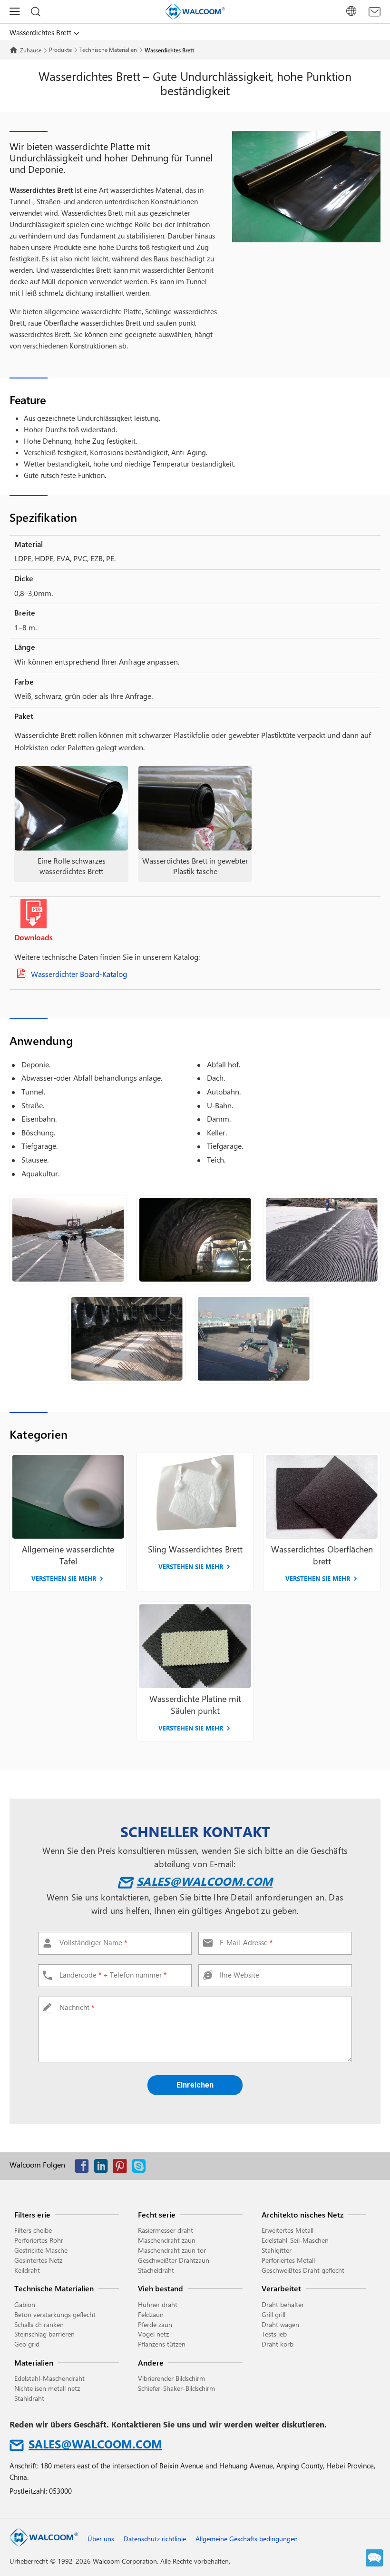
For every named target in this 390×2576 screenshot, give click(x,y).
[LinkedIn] (103, 2168)
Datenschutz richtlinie (155, 2539)
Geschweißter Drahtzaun (174, 2260)
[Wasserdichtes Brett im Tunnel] (195, 1240)
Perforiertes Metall (288, 2260)
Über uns (101, 2539)
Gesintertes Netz (38, 2260)
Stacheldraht (156, 2270)
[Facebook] (84, 2168)
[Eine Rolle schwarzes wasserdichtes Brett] (71, 809)
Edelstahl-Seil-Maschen (295, 2240)
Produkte (60, 50)
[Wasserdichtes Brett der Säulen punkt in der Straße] (322, 1240)
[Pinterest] (122, 2168)
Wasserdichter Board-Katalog (79, 974)
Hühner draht (158, 2304)
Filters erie (32, 2214)
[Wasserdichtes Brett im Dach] (254, 1339)
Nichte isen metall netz (47, 2388)
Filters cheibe (33, 2230)
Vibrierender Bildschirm (171, 2378)
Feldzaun (151, 2314)
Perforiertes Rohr (39, 2240)
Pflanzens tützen (162, 2344)
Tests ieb (274, 2334)
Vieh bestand (161, 2288)
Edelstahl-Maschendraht (49, 2378)
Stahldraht (29, 2398)
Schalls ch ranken (39, 2324)
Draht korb (278, 2344)
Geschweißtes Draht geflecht (303, 2270)
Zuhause (31, 50)
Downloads (34, 937)
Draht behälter (283, 2304)
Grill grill (273, 2314)
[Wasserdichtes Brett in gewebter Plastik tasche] (195, 809)
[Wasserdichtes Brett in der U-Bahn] (127, 1339)
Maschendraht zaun (167, 2240)
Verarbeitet (281, 2288)
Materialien (34, 2362)
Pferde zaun (155, 2324)
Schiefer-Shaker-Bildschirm (176, 2388)
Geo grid (27, 2344)
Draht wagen (280, 2324)
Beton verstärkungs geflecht (55, 2314)
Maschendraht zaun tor (172, 2250)
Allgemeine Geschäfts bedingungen (247, 2539)
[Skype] (141, 2168)
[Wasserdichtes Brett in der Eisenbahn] (68, 1240)
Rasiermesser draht (166, 2230)
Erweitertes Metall (288, 2230)
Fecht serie (157, 2214)
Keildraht (27, 2270)
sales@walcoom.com (205, 1881)
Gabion (25, 2304)
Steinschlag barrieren (44, 2334)
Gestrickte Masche (41, 2250)
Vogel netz (153, 2334)
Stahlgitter (277, 2250)
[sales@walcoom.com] (375, 12)
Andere (151, 2362)
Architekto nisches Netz (302, 2214)
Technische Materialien (108, 50)
